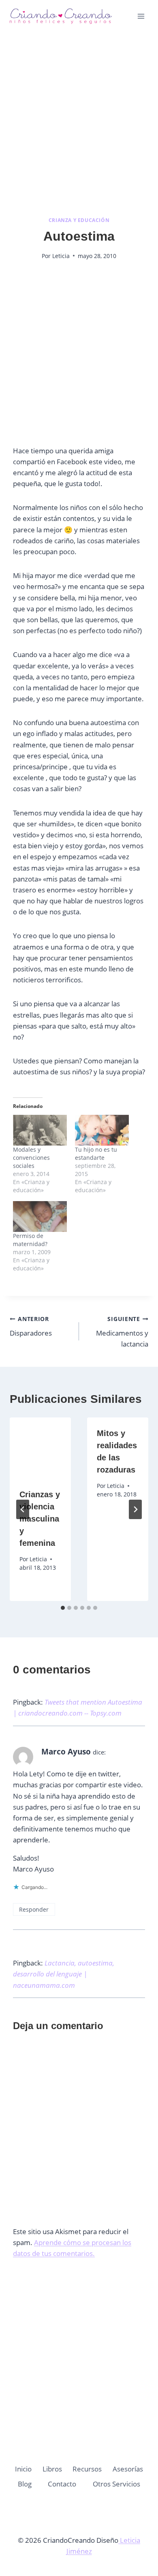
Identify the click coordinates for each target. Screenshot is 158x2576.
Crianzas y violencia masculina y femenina (40, 1519)
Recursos (87, 2469)
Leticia (61, 256)
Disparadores (31, 1326)
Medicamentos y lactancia (122, 1332)
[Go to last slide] (23, 1509)
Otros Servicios (116, 2484)
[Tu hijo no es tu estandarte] (102, 1130)
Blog (25, 2484)
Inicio (23, 2469)
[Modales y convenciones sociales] (40, 1130)
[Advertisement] (79, 124)
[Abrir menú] (141, 16)
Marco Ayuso (66, 1752)
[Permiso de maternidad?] (40, 1217)
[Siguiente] (135, 1509)
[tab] (63, 1608)
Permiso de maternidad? (30, 1240)
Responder (34, 1909)
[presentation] (40, 1448)
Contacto (62, 2484)
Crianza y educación (79, 220)
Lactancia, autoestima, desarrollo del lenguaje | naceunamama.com (64, 1974)
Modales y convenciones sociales (31, 1158)
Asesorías (128, 2469)
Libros (52, 2469)
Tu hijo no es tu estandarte (96, 1154)
